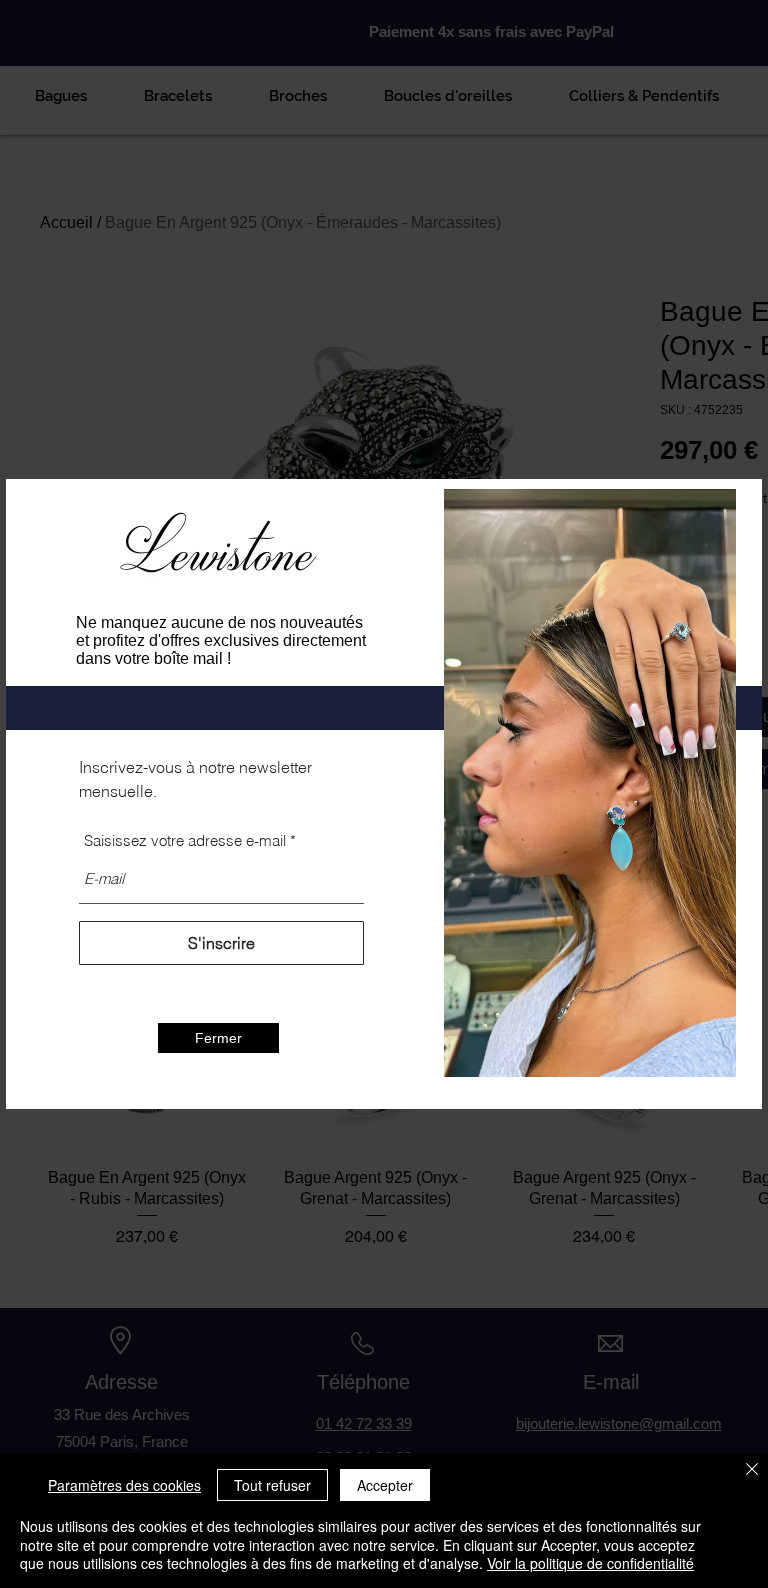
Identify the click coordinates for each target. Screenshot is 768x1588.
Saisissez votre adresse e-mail (185, 840)
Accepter (385, 1485)
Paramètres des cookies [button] (124, 1485)
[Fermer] (752, 1470)
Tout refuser (272, 1485)
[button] (218, 1038)
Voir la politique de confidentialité (590, 1563)
